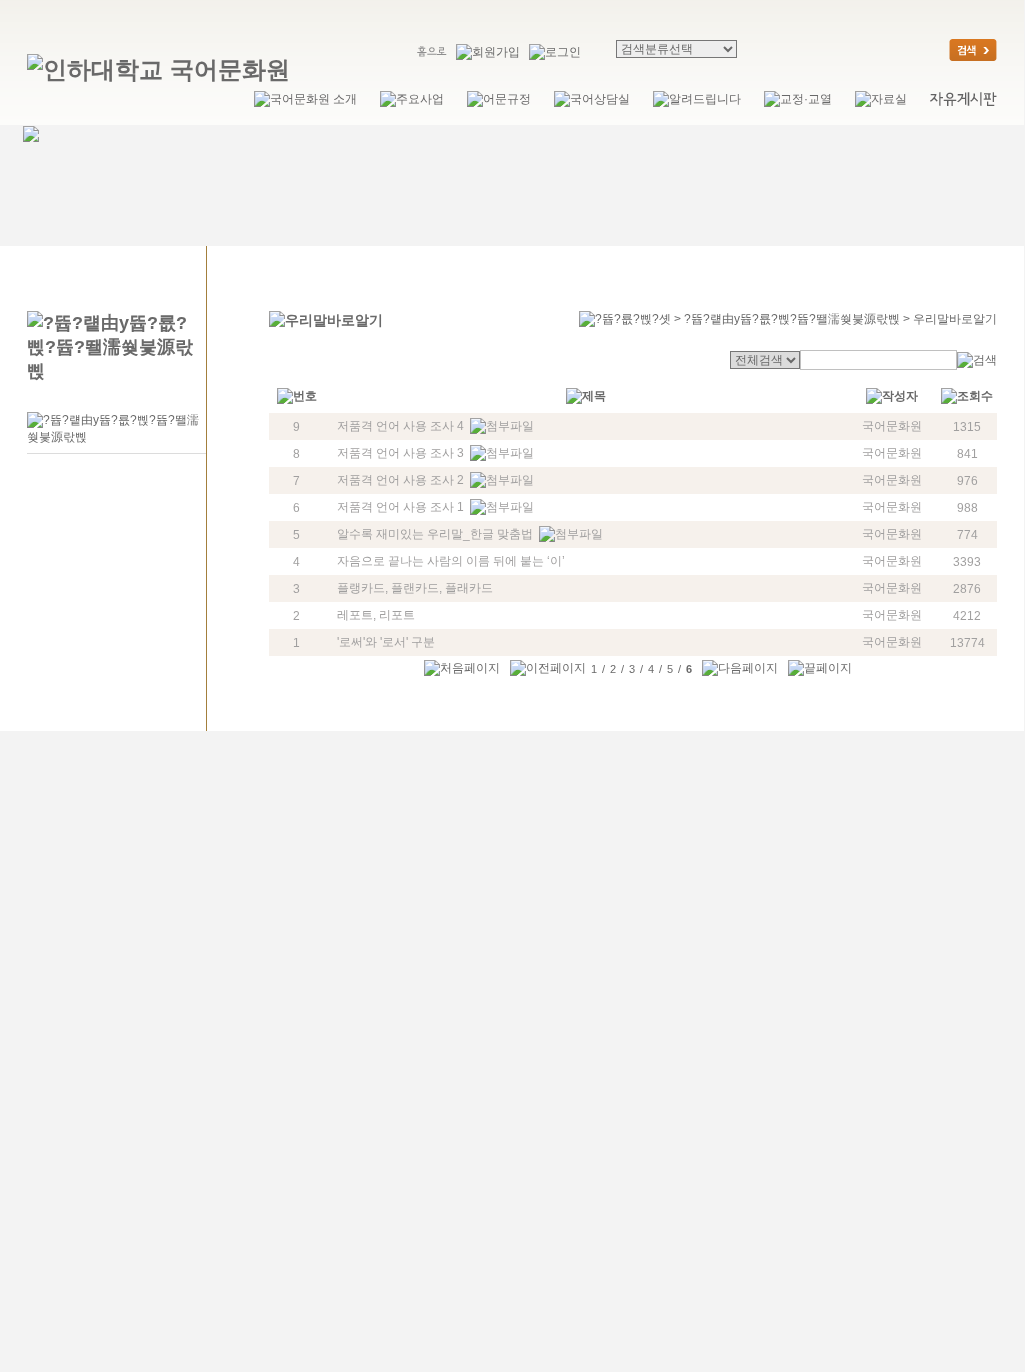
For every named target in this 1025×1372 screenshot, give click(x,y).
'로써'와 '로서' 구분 (386, 642)
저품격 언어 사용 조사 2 (400, 480)
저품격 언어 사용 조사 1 (400, 507)
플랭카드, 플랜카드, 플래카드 (415, 588)
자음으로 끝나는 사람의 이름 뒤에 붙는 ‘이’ (451, 561)
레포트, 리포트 (376, 615)
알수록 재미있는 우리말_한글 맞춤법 (435, 534)
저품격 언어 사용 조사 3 (400, 453)
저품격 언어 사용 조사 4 (400, 426)
